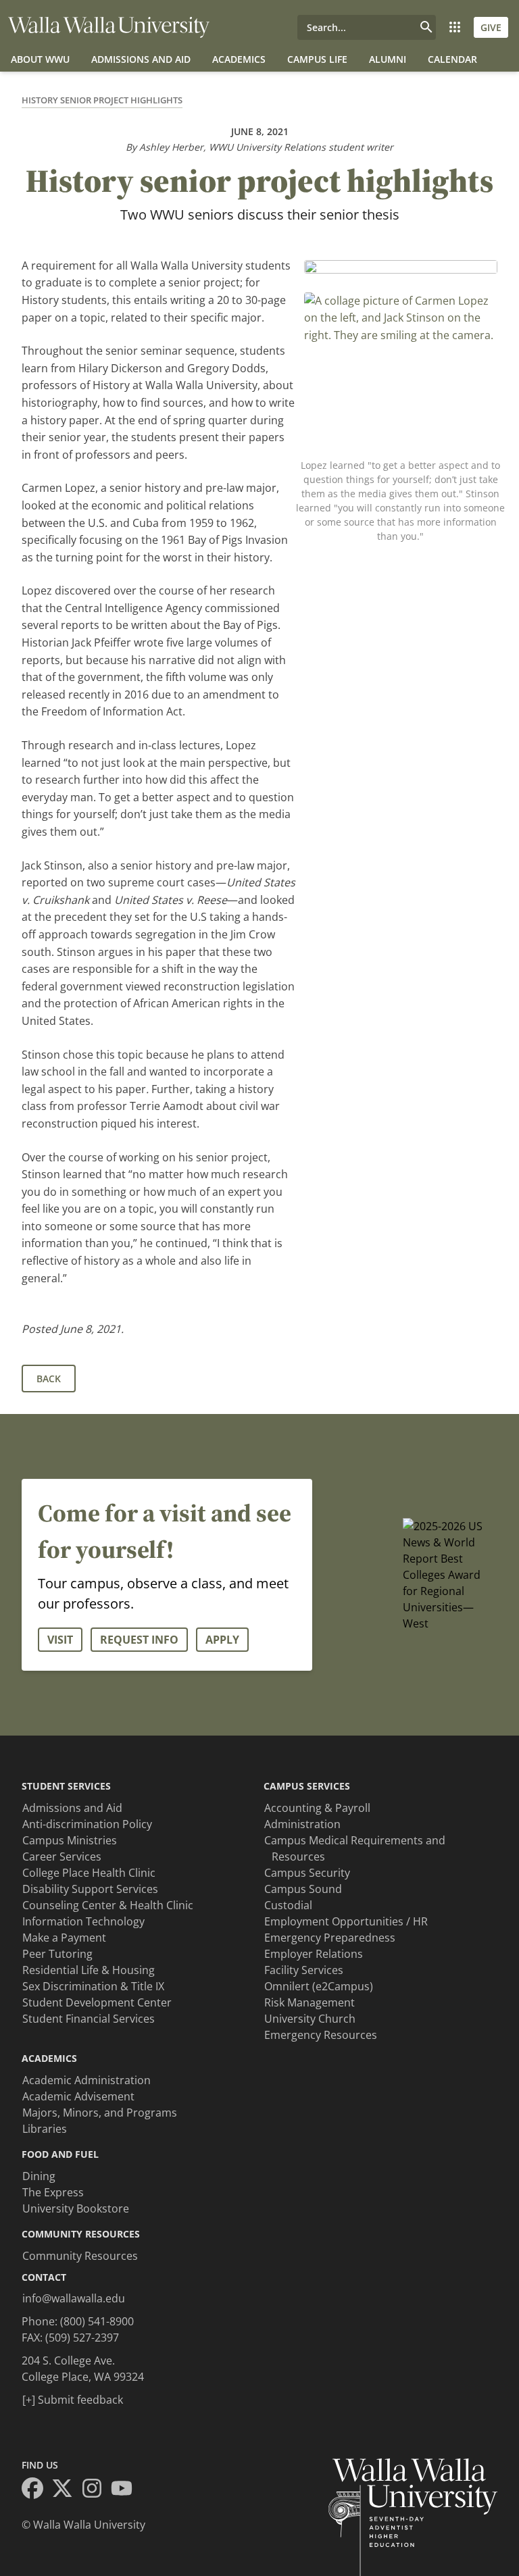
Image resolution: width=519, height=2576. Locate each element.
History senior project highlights (102, 100)
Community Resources (80, 2256)
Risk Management (310, 2002)
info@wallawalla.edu (74, 2298)
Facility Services (304, 1970)
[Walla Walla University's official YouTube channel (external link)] (126, 2490)
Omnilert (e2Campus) (319, 1986)
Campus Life (317, 59)
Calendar (452, 59)
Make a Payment (64, 1938)
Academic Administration (86, 2080)
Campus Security (307, 1873)
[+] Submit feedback (73, 2400)
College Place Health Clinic (89, 1873)
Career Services (62, 1857)
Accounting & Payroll (317, 1808)
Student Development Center (97, 2002)
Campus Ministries (70, 1840)
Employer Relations (314, 1954)
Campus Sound (303, 1889)
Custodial (288, 1905)
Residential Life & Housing (89, 1970)
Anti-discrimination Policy (87, 1824)
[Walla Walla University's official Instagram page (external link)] (96, 2490)
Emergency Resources (321, 2035)
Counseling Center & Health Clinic (108, 1905)
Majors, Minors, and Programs (100, 2113)
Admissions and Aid (141, 59)
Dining (39, 2176)
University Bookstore (76, 2208)
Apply (222, 1640)
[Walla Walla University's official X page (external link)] (66, 2490)
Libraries (45, 2129)
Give (491, 27)
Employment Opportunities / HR (346, 1921)
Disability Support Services (90, 1889)
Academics (239, 59)
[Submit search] (426, 27)
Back (49, 1379)
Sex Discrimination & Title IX (93, 1986)
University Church (310, 2019)
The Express (53, 2192)
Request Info (139, 1640)
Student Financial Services (89, 2019)
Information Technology (83, 1921)
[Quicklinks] (455, 27)
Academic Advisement (78, 2096)
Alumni (388, 59)
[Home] (109, 27)
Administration (302, 1824)
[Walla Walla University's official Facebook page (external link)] (36, 2490)
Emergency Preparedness (330, 1938)
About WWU (40, 59)
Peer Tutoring (57, 1954)
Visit (60, 1640)
